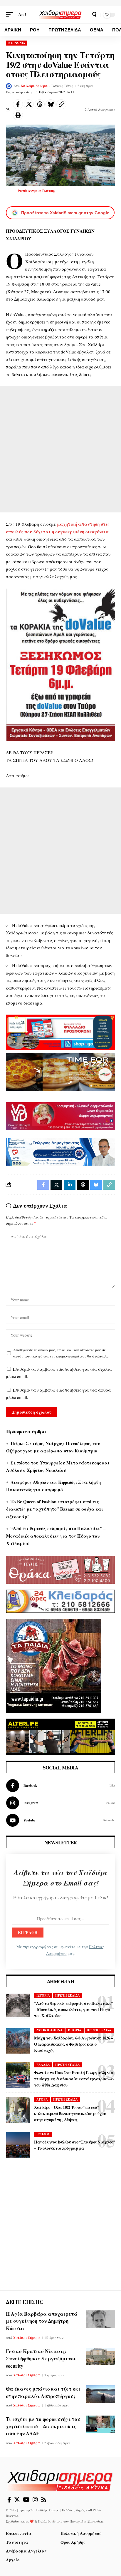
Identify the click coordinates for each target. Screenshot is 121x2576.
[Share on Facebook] (18, 104)
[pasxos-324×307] (54, 1665)
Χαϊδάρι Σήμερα (34, 86)
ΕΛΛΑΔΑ (43, 2065)
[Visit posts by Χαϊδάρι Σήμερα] (9, 86)
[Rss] (44, 2500)
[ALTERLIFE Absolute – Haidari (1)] (60, 1736)
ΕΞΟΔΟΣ (43, 2134)
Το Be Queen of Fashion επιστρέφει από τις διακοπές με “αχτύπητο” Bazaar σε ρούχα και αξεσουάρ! (55, 1509)
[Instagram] (60, 1803)
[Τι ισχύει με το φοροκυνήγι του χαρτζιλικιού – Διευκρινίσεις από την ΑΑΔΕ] (100, 2424)
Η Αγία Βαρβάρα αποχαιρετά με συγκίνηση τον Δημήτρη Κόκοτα (42, 2321)
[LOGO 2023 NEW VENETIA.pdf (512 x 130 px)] (60, 1115)
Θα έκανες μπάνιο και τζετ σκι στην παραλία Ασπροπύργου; (43, 2392)
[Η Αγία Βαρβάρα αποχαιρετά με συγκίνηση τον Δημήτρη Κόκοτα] (100, 2319)
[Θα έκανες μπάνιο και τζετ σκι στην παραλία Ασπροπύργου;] (100, 2394)
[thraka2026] (60, 1569)
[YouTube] (26, 2500)
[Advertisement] (60, 449)
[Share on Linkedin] (70, 1185)
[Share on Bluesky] (51, 104)
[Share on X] (29, 104)
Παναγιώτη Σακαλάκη (86, 2521)
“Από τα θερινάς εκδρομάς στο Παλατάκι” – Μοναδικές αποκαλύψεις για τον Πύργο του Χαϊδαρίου (56, 1536)
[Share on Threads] (40, 104)
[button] (11, 15)
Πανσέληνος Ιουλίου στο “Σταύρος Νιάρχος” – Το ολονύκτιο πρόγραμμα (74, 2145)
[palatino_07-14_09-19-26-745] (60, 1071)
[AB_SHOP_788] (60, 1031)
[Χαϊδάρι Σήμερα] (61, 15)
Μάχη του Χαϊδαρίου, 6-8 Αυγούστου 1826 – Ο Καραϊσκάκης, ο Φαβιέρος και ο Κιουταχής (73, 2044)
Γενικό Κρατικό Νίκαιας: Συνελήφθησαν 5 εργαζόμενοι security (41, 2358)
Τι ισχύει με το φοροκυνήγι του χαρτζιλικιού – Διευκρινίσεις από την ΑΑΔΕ (43, 2426)
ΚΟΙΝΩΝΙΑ (17, 43)
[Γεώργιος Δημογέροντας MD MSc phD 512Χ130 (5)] (60, 1151)
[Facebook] (60, 1786)
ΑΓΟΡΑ (42, 2099)
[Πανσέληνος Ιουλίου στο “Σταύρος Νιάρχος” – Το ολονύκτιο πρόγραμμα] (18, 2145)
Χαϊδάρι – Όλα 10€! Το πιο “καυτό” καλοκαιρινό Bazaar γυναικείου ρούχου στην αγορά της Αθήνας (70, 2113)
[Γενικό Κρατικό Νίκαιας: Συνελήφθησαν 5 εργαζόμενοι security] (100, 2357)
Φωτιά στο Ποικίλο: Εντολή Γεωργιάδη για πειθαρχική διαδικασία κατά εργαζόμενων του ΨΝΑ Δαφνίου (74, 2079)
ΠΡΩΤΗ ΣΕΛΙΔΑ (68, 1995)
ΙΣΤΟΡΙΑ (43, 1995)
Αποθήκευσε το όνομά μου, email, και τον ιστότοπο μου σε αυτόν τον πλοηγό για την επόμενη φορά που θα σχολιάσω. (61, 1353)
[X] (17, 2500)
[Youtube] (60, 1820)
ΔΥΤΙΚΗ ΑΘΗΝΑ (49, 2030)
